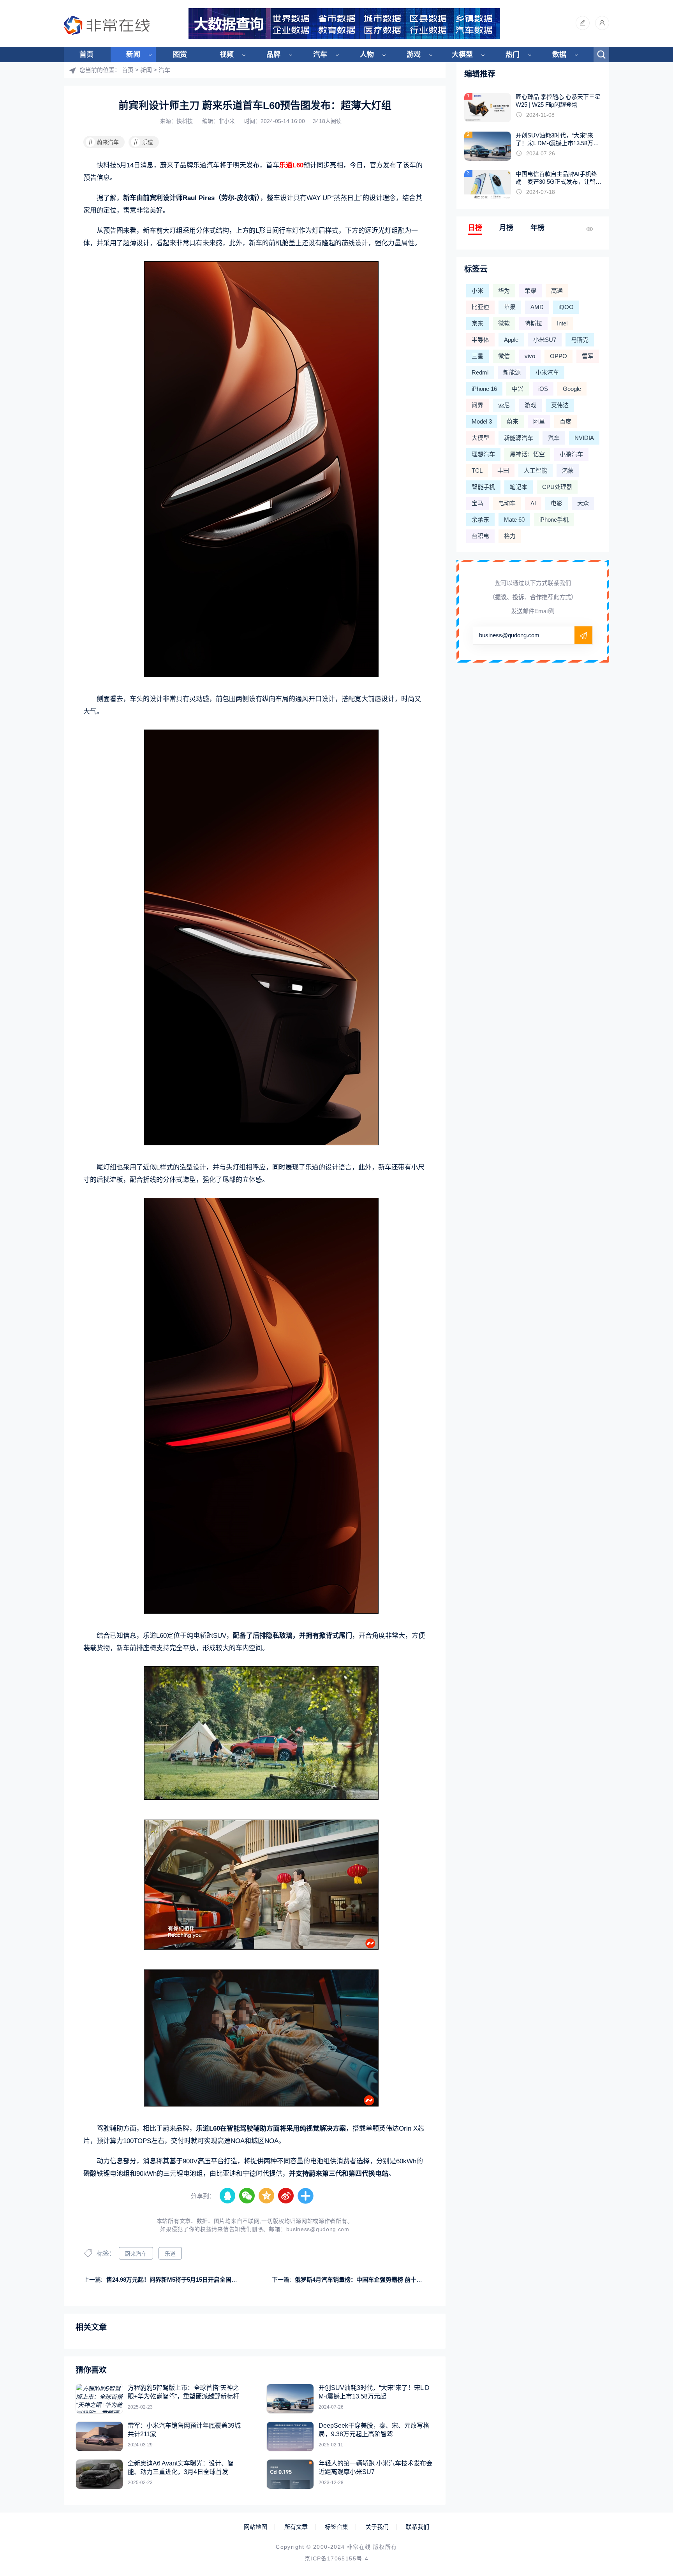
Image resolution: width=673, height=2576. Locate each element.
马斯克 (580, 340)
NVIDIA (584, 438)
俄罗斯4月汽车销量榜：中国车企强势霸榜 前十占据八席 (367, 2280)
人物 (367, 55)
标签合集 (336, 2527)
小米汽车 (547, 372)
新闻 (133, 55)
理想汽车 (483, 454)
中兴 (518, 389)
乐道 (144, 142)
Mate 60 (514, 520)
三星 (477, 356)
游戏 (414, 55)
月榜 (506, 228)
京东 (477, 323)
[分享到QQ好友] (228, 2196)
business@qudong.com (318, 2229)
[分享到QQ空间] (267, 2196)
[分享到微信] (247, 2196)
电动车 (507, 503)
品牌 (273, 55)
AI (533, 503)
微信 (504, 356)
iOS (543, 389)
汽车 (320, 55)
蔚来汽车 (104, 142)
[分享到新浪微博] (286, 2196)
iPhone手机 (554, 520)
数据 (559, 55)
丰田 (503, 470)
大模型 (462, 55)
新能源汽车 (519, 438)
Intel (562, 323)
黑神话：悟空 (527, 454)
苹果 (510, 307)
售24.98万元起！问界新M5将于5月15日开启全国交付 (175, 2280)
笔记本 (519, 487)
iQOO (566, 307)
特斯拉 (533, 323)
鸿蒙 (568, 470)
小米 (477, 291)
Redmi (480, 372)
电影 (557, 503)
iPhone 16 (484, 389)
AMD (537, 307)
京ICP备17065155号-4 (336, 2558)
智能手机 (483, 487)
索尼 (504, 405)
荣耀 (530, 291)
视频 (227, 55)
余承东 (480, 520)
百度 (566, 421)
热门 (513, 55)
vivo (530, 356)
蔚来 (513, 421)
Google (572, 389)
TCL (477, 470)
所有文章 (296, 2527)
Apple (511, 340)
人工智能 (536, 470)
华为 (504, 291)
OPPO (558, 356)
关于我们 (377, 2527)
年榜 (537, 228)
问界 (477, 405)
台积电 (480, 536)
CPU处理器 (557, 487)
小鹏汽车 (571, 454)
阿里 (539, 421)
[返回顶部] (648, 2309)
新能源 (512, 372)
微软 (504, 323)
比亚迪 (480, 307)
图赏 (180, 55)
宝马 (477, 503)
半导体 (480, 340)
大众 (583, 503)
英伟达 (560, 405)
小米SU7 (545, 340)
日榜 (475, 228)
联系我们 (418, 2527)
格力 (510, 536)
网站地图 (255, 2527)
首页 (86, 55)
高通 (557, 291)
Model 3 (482, 421)
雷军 (588, 356)
